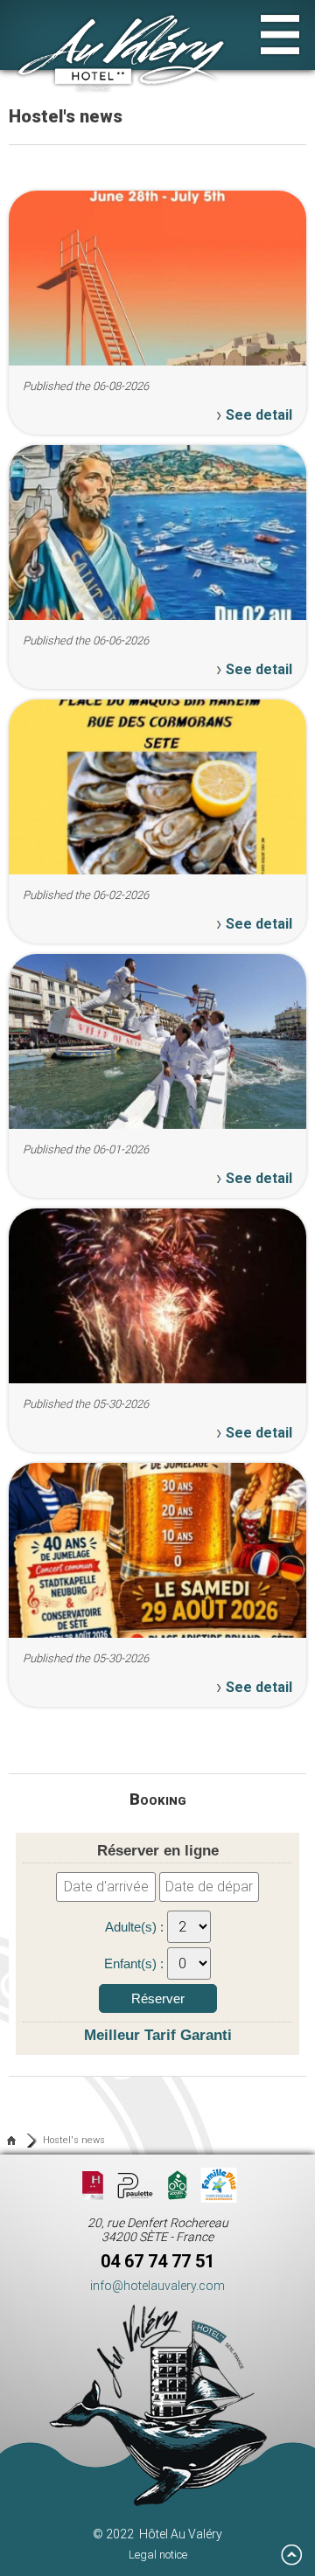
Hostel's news (74, 2140)
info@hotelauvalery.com (157, 2286)
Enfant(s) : (136, 1963)
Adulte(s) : (136, 1927)
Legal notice (158, 2555)
